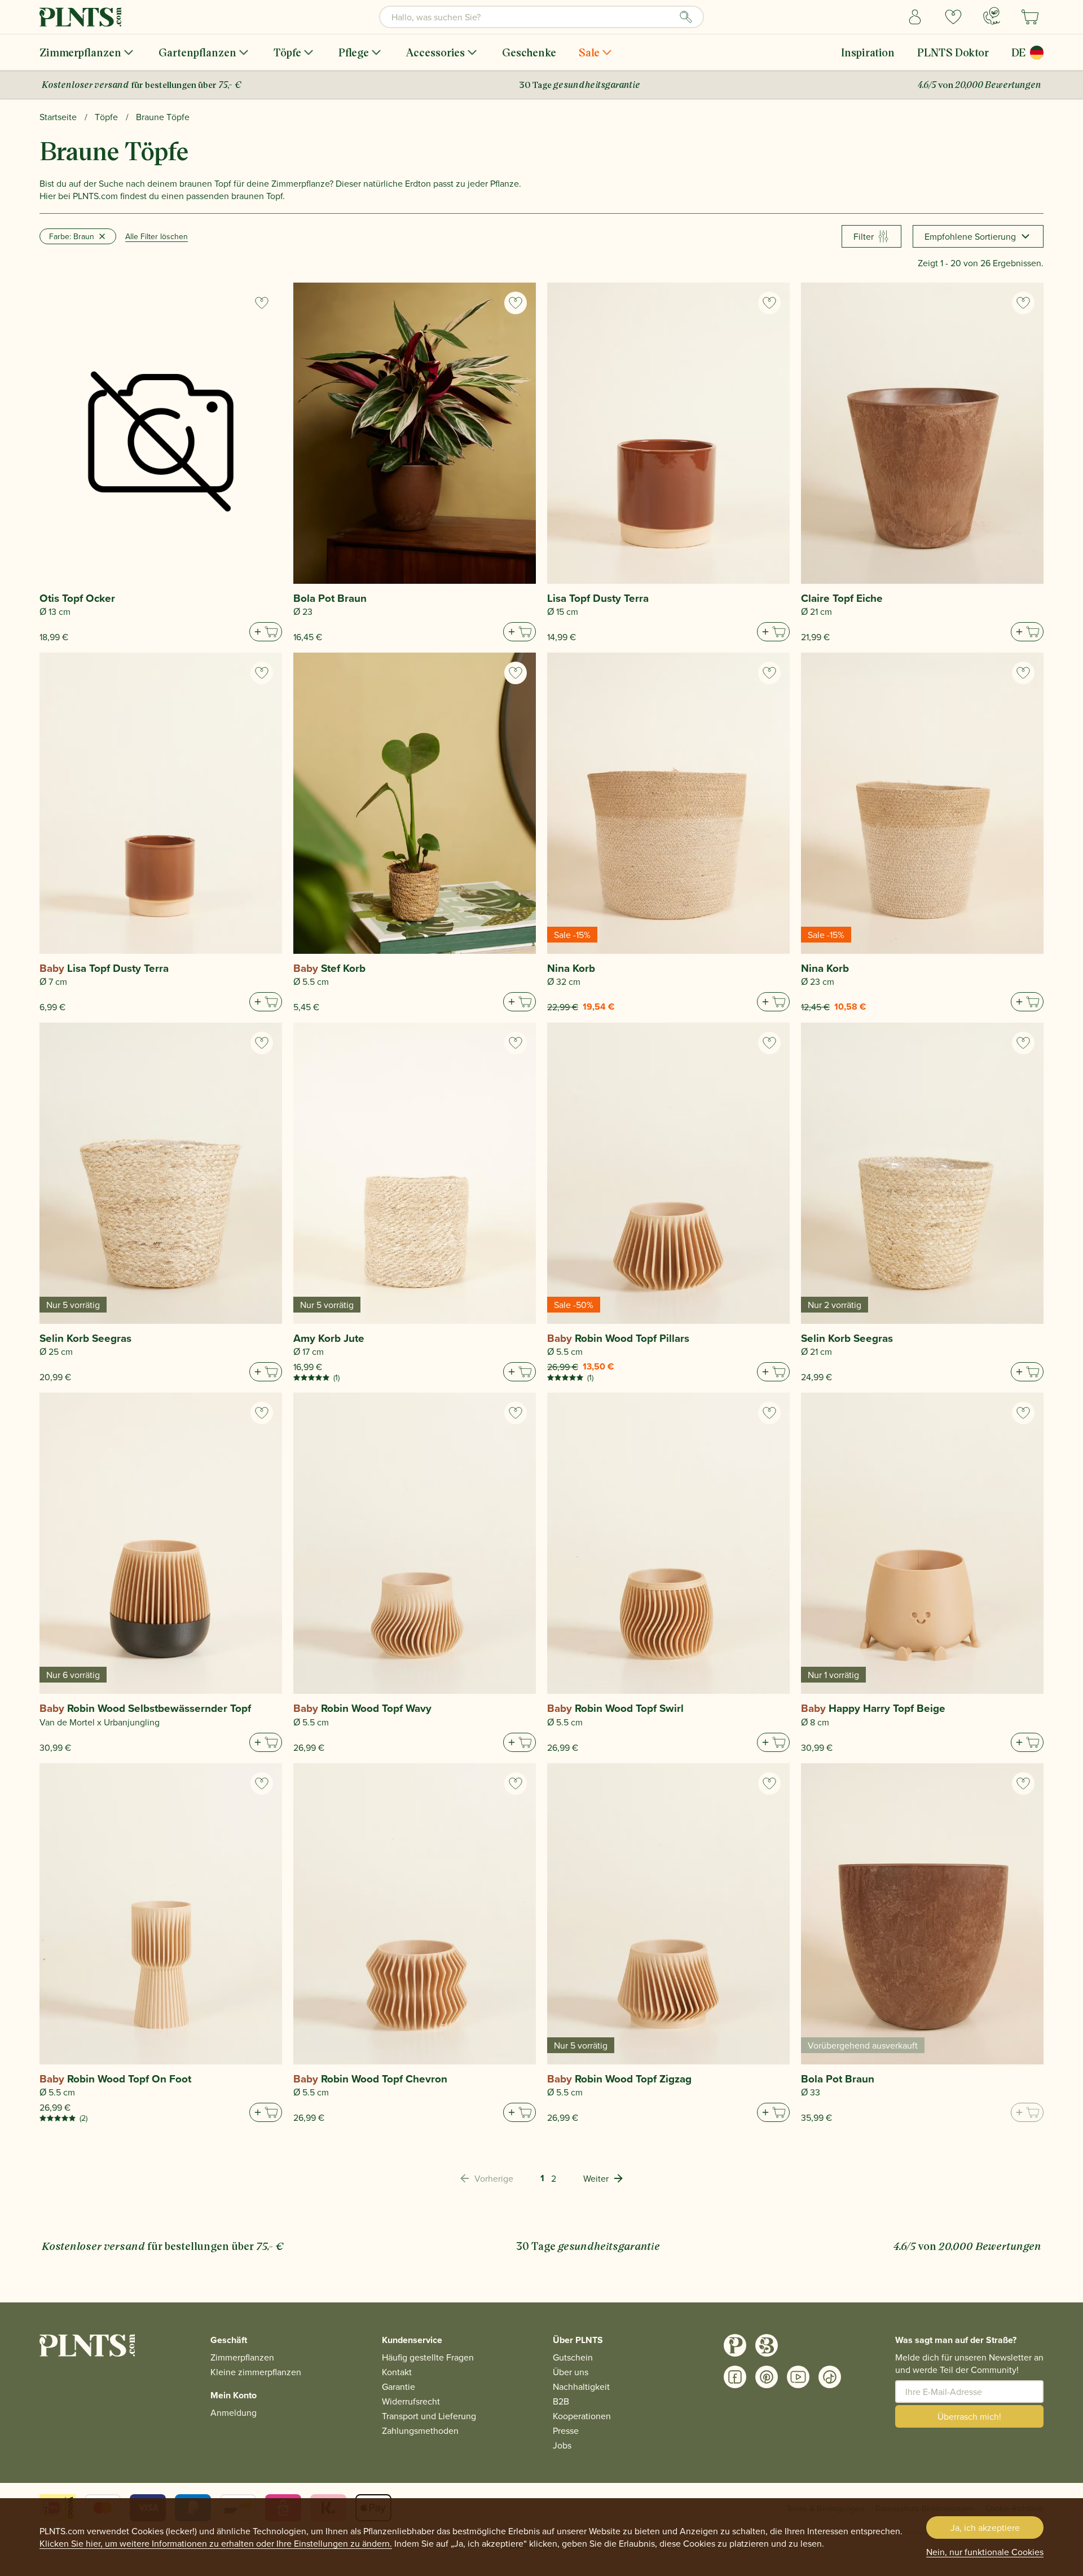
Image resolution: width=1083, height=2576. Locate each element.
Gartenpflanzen (197, 52)
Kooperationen (582, 2416)
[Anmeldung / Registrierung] (915, 17)
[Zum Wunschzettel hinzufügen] (262, 303)
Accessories (435, 52)
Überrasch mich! (969, 2416)
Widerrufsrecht (411, 2401)
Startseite (58, 117)
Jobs (562, 2445)
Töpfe (287, 52)
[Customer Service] (992, 16)
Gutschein (573, 2357)
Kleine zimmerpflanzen (256, 2372)
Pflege (354, 52)
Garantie (399, 2386)
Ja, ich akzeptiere (985, 2527)
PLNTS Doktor (953, 52)
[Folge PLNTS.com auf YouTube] (798, 2377)
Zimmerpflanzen (80, 52)
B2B (561, 2401)
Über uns (571, 2372)
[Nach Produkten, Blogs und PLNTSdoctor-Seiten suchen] (686, 17)
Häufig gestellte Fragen (428, 2357)
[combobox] (541, 17)
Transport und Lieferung (429, 2416)
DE (1018, 52)
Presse (566, 2430)
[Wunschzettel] (953, 17)
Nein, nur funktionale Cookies (985, 2552)
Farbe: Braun (72, 236)
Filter (864, 236)
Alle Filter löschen (157, 236)
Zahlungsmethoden (420, 2430)
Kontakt (397, 2372)
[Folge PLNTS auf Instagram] (735, 2345)
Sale (589, 52)
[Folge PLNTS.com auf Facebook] (735, 2377)
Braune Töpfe (163, 117)
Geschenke (529, 52)
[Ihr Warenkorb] (1030, 17)
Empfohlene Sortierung (970, 236)
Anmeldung (234, 2412)
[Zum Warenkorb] (266, 632)
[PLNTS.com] (80, 17)
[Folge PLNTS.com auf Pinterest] (767, 2377)
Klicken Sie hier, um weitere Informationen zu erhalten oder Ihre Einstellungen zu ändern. (216, 2543)
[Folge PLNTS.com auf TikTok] (830, 2377)
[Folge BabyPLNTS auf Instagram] (767, 2345)
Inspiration (868, 52)
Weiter (596, 2178)
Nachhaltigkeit (581, 2386)
